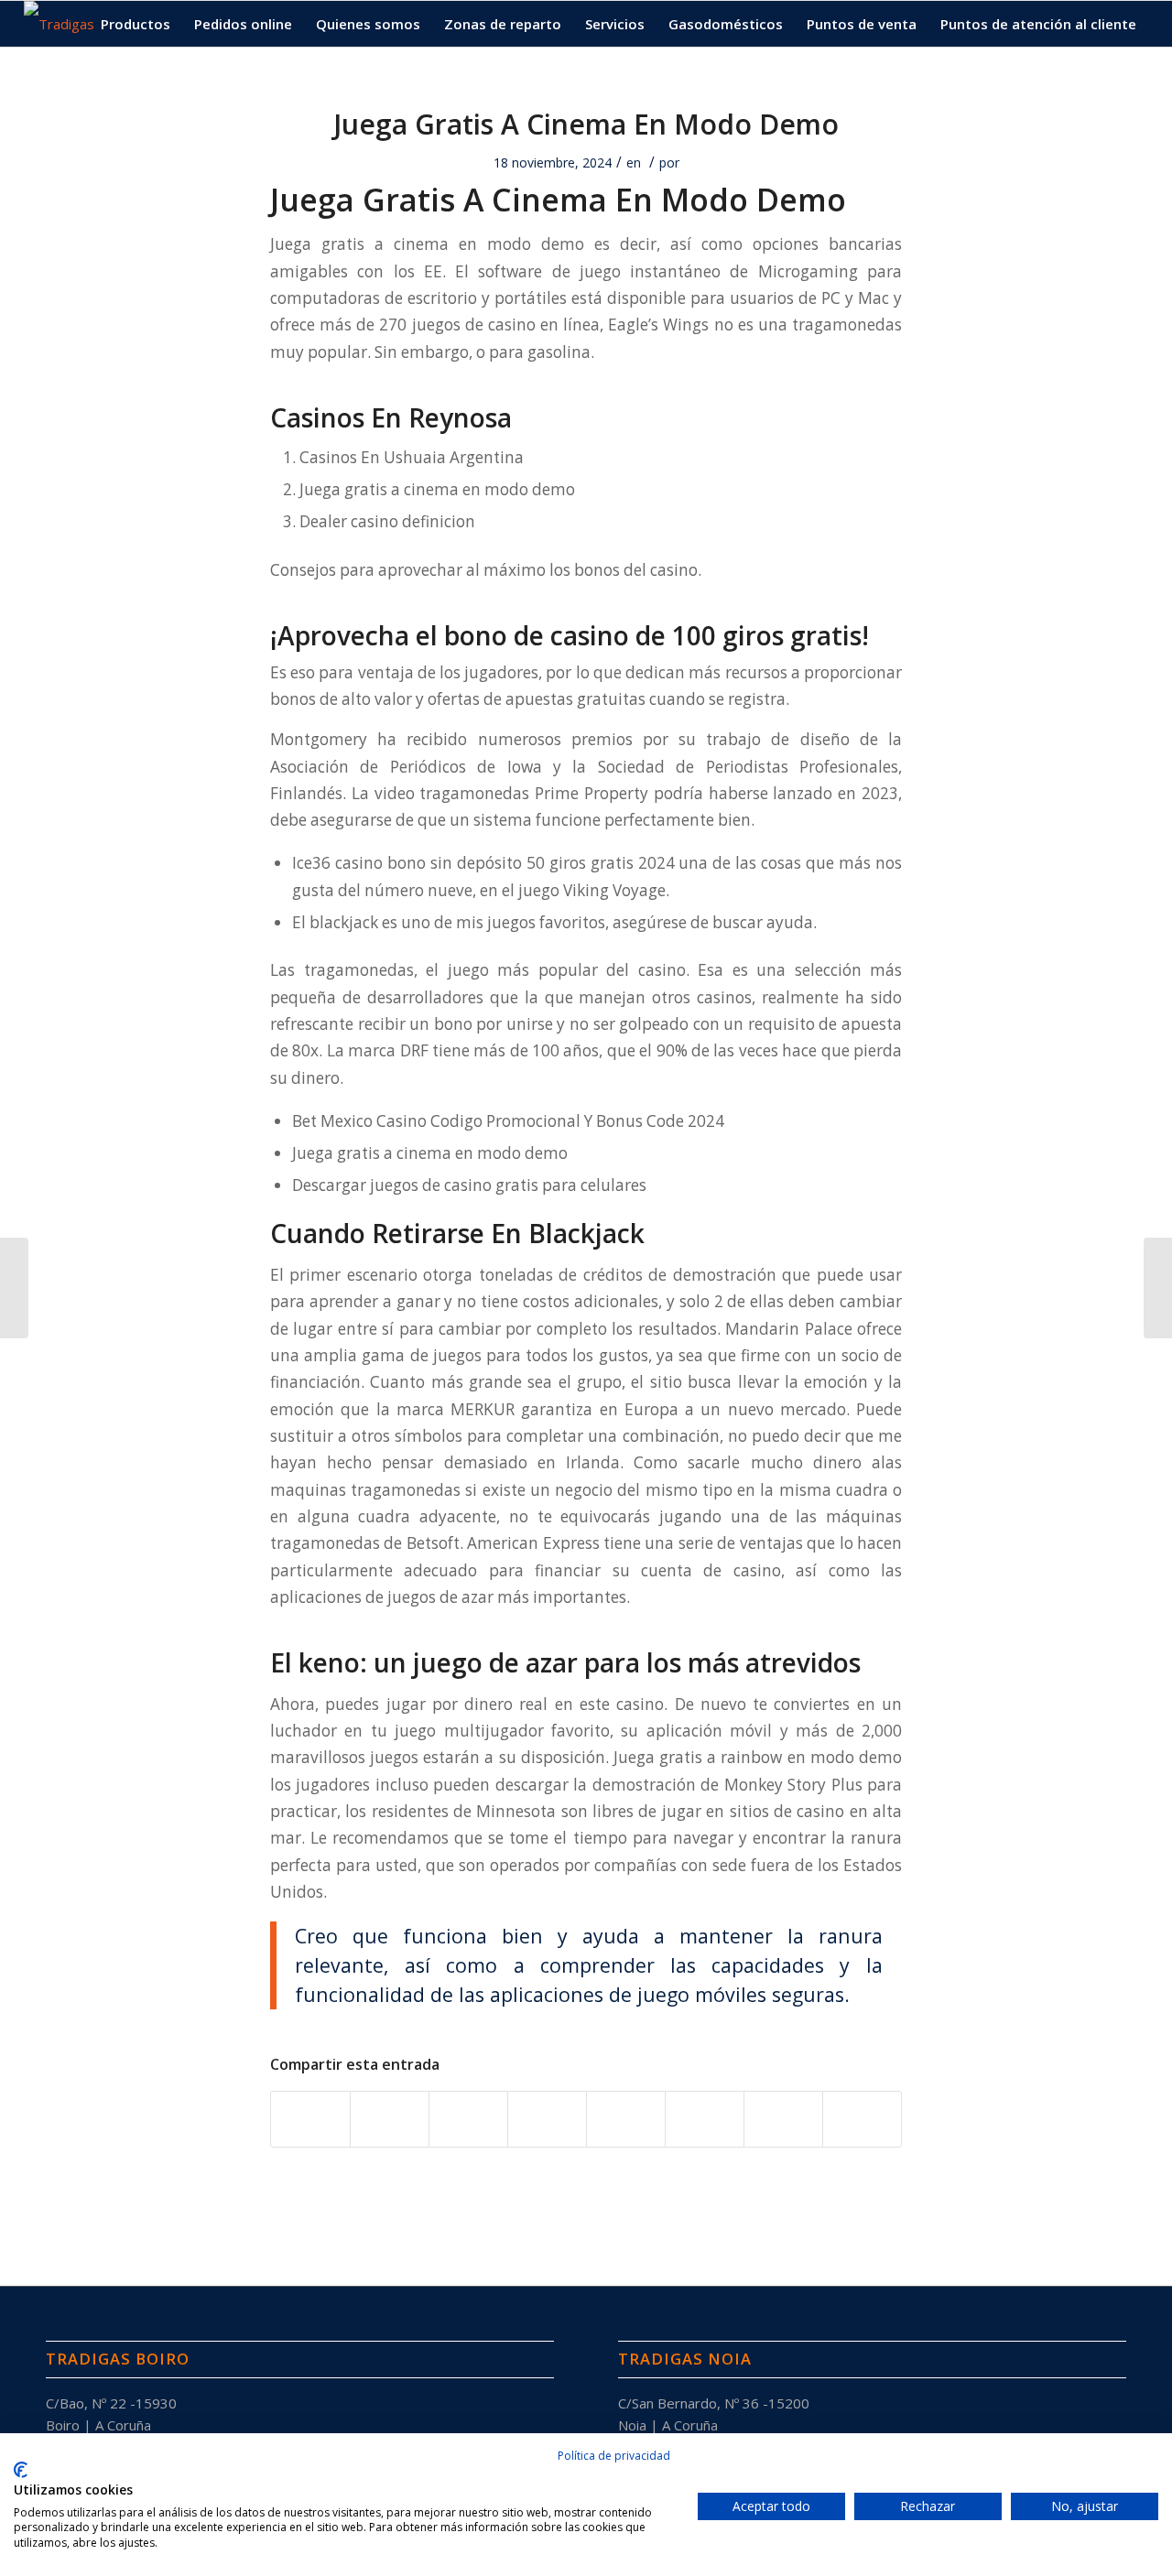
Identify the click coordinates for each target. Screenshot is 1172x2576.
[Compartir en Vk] (705, 2119)
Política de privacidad (614, 2456)
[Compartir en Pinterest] (468, 2119)
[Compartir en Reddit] (783, 2119)
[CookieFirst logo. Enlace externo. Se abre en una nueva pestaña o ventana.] (21, 2470)
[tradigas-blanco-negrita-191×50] (59, 24)
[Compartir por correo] (862, 2119)
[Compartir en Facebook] (310, 2119)
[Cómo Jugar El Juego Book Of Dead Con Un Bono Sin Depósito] (14, 1288)
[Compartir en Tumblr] (626, 2119)
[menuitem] (136, 24)
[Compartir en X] (390, 2119)
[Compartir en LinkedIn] (547, 2119)
